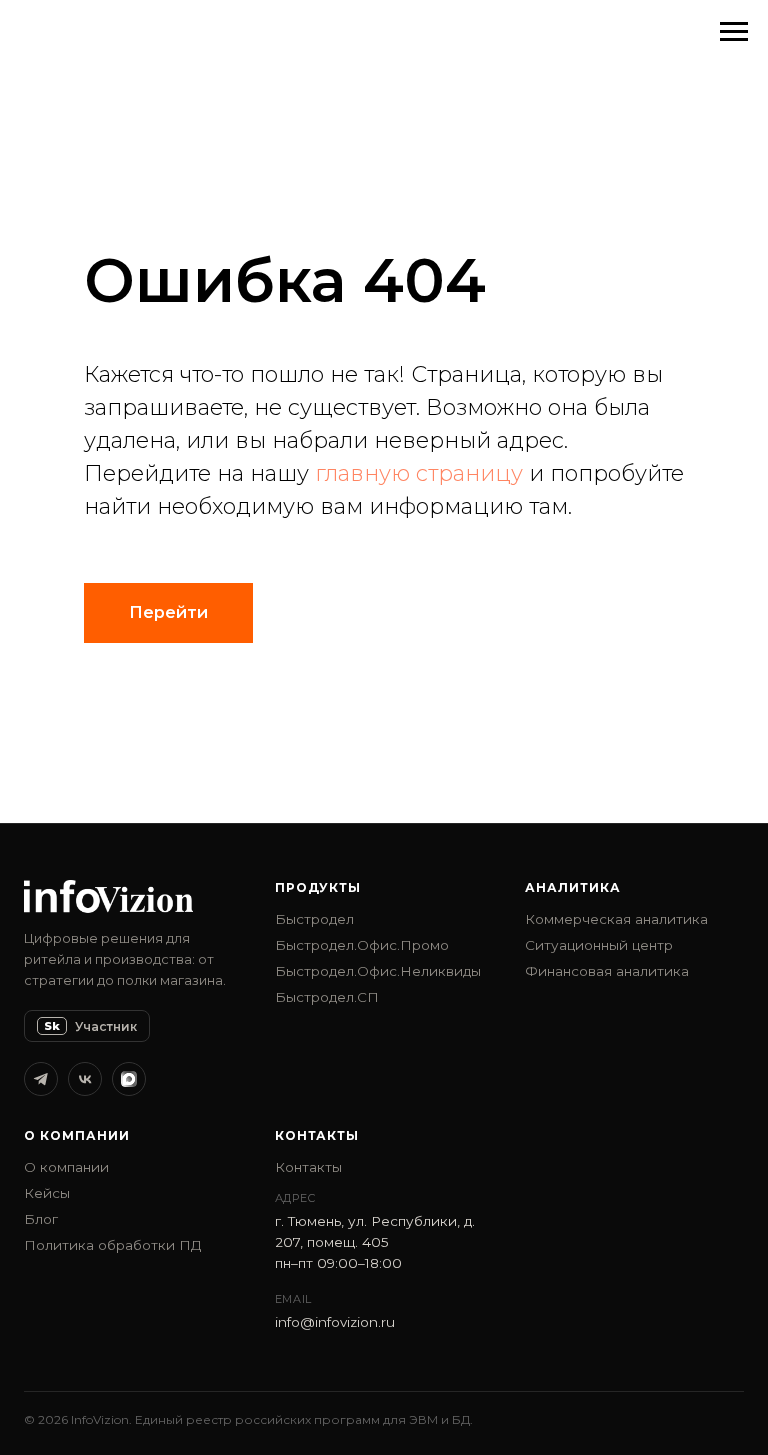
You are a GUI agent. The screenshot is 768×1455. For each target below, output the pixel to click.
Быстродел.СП (327, 997)
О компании (66, 1167)
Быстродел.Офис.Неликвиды (378, 971)
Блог (41, 1219)
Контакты (308, 1167)
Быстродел (314, 919)
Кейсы (47, 1193)
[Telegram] (41, 1079)
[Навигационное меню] (734, 32)
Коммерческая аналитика (616, 919)
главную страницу (419, 473)
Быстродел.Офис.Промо (362, 945)
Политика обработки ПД (112, 1245)
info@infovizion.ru (335, 1322)
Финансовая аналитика (607, 971)
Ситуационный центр (599, 945)
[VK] (85, 1079)
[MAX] (129, 1079)
